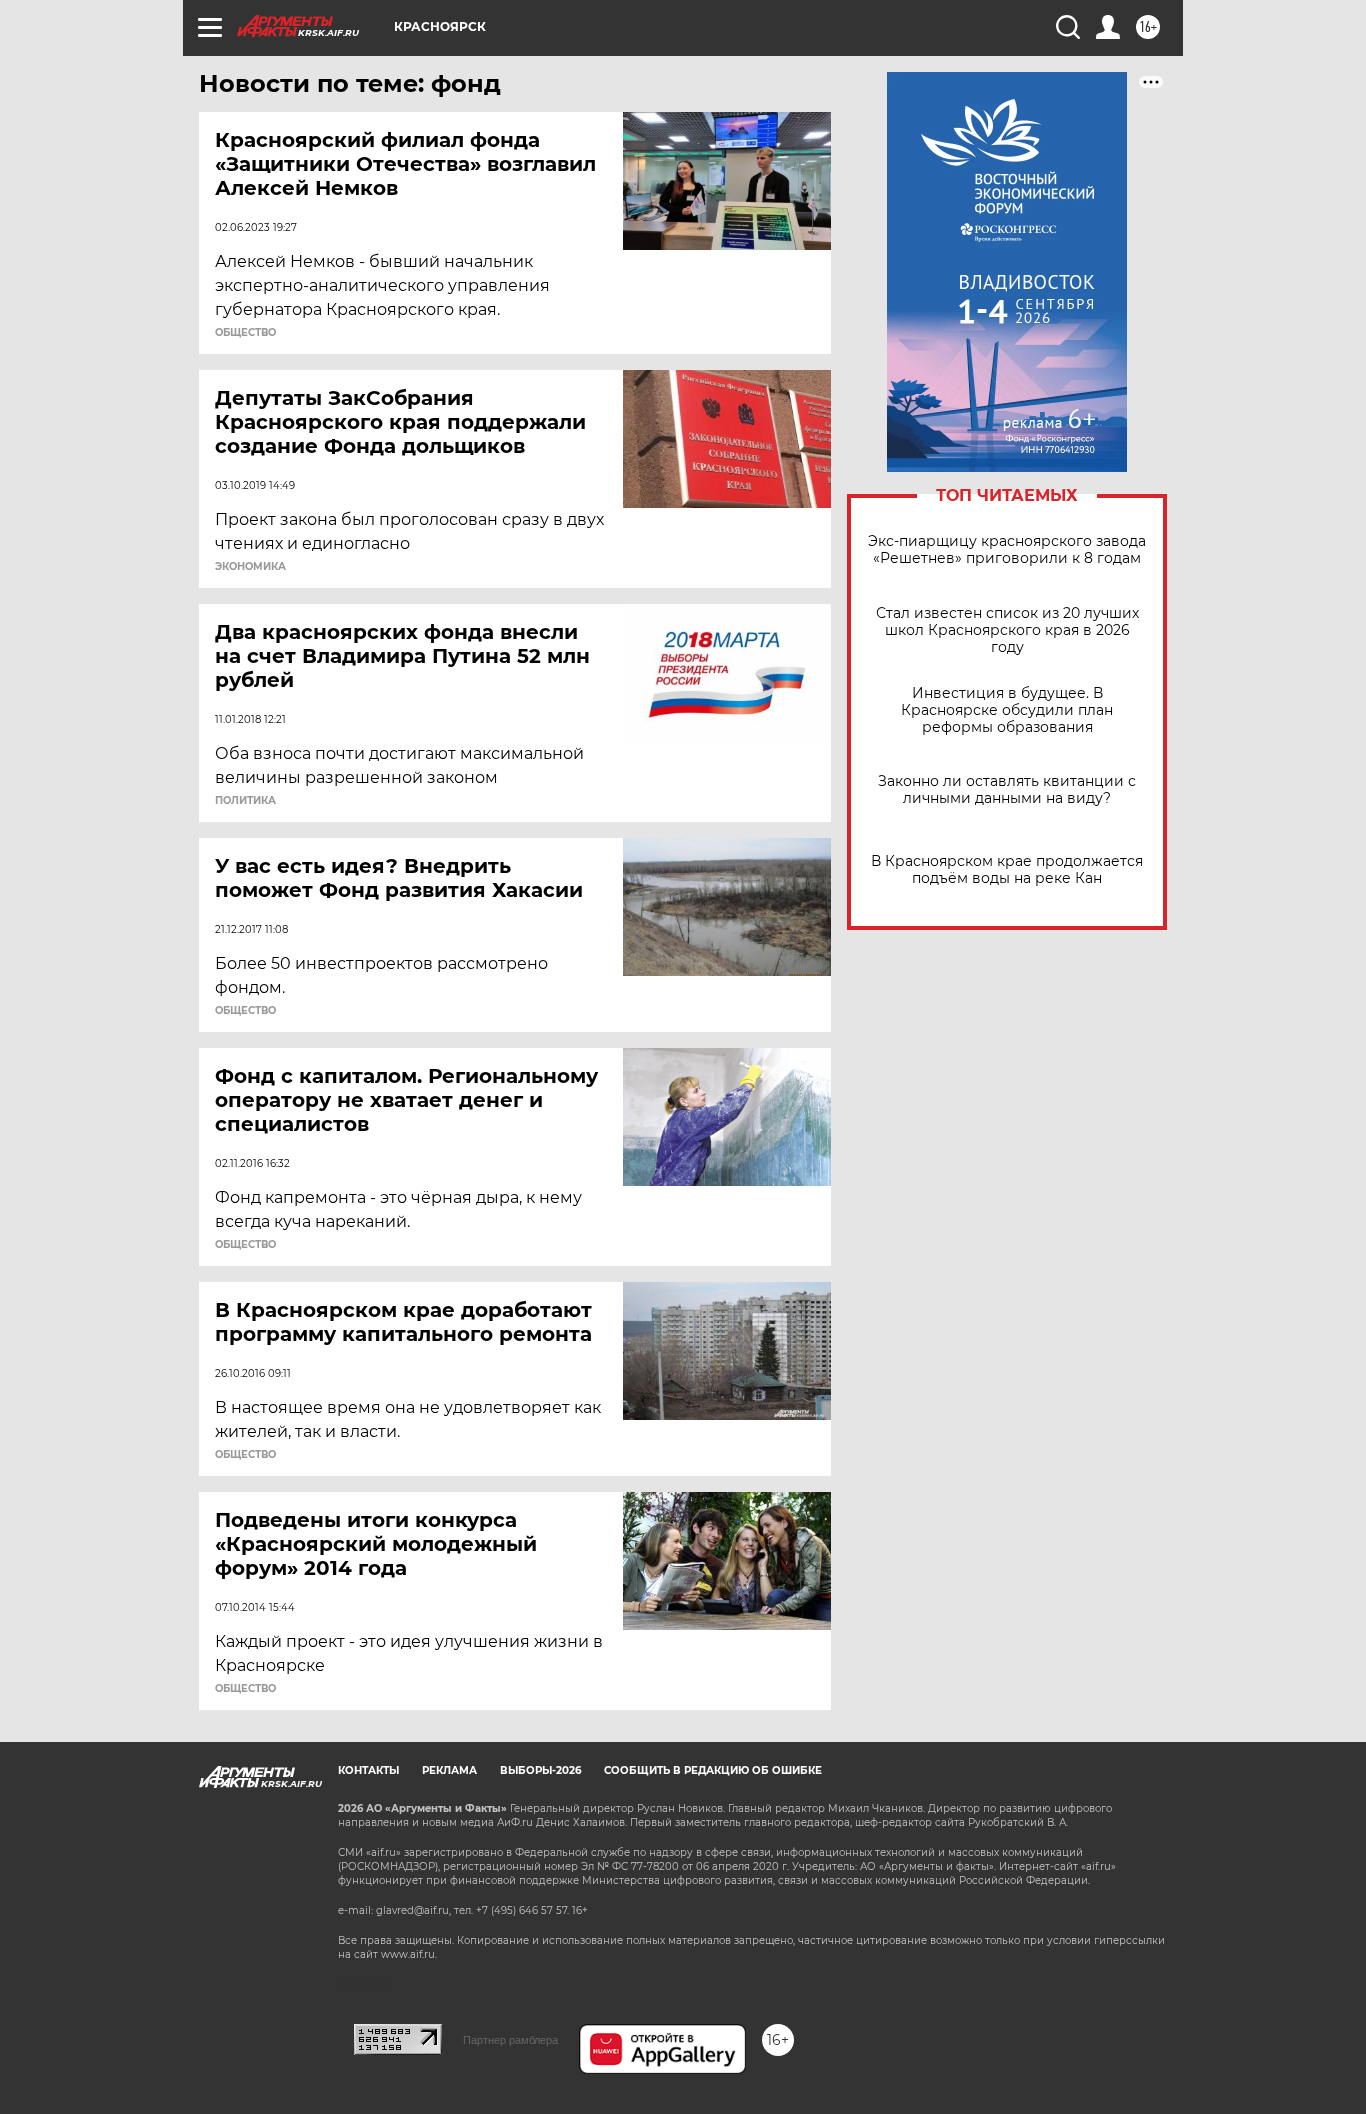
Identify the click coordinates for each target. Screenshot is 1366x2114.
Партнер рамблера (510, 2040)
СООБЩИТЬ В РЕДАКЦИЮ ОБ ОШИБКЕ (713, 1770)
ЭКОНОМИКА (250, 567)
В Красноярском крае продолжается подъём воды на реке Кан (1007, 870)
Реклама (449, 1770)
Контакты (368, 1770)
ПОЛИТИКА (245, 801)
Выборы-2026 (540, 1770)
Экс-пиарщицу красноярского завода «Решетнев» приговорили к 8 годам (1007, 550)
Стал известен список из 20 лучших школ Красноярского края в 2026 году (1007, 630)
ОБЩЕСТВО (245, 333)
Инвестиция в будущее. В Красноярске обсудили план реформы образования (1007, 710)
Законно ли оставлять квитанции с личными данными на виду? (1007, 790)
